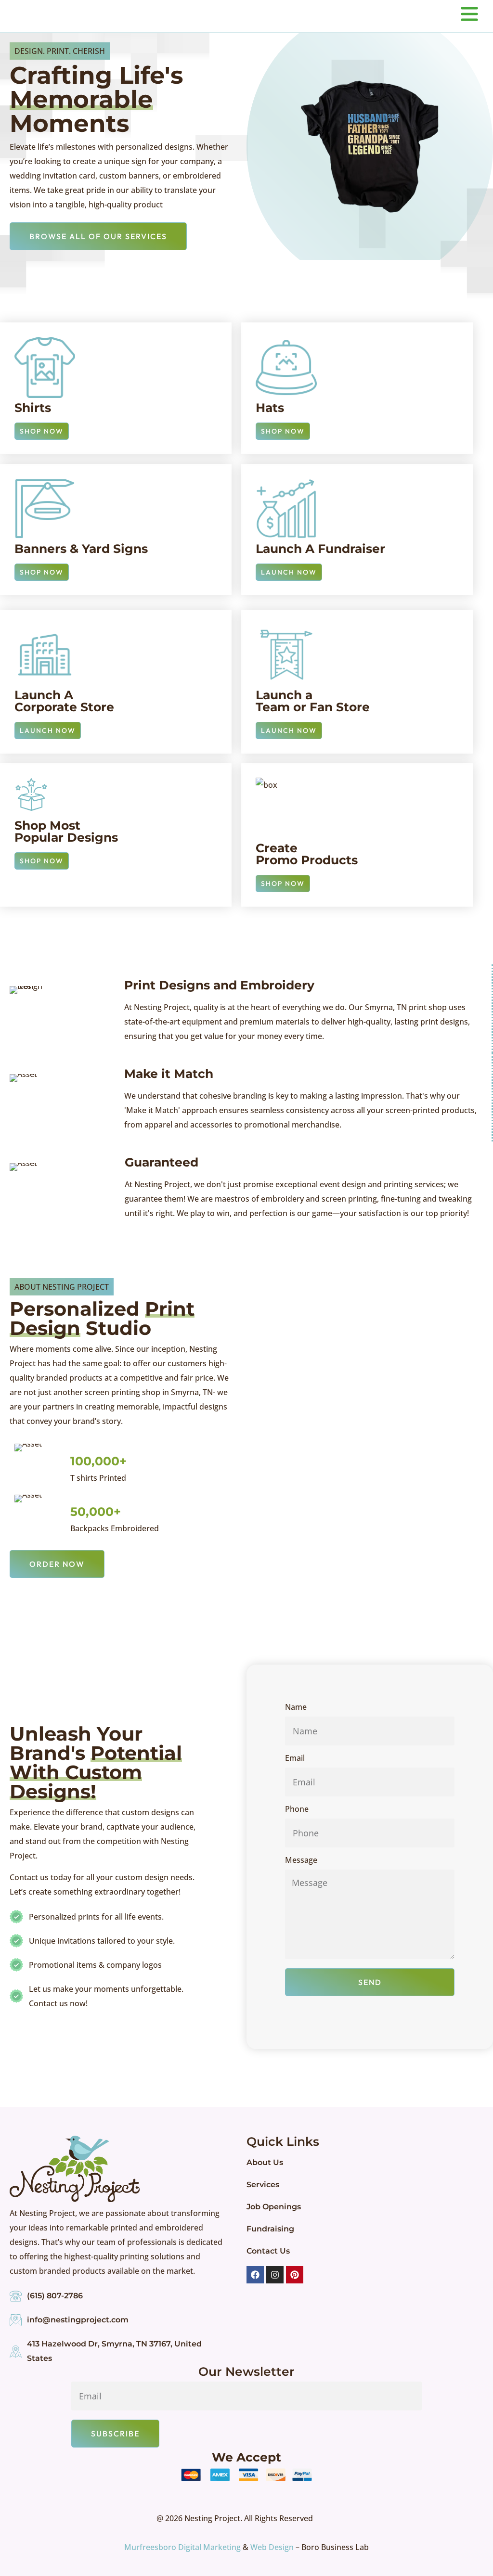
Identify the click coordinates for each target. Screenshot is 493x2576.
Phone (297, 1810)
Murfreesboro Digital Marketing (182, 2547)
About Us (265, 2162)
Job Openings (274, 2207)
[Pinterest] (295, 2275)
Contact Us (268, 2251)
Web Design (272, 2547)
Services (263, 2185)
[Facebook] (255, 2275)
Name (296, 1708)
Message (301, 1861)
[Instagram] (275, 2275)
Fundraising (270, 2229)
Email (295, 1759)
